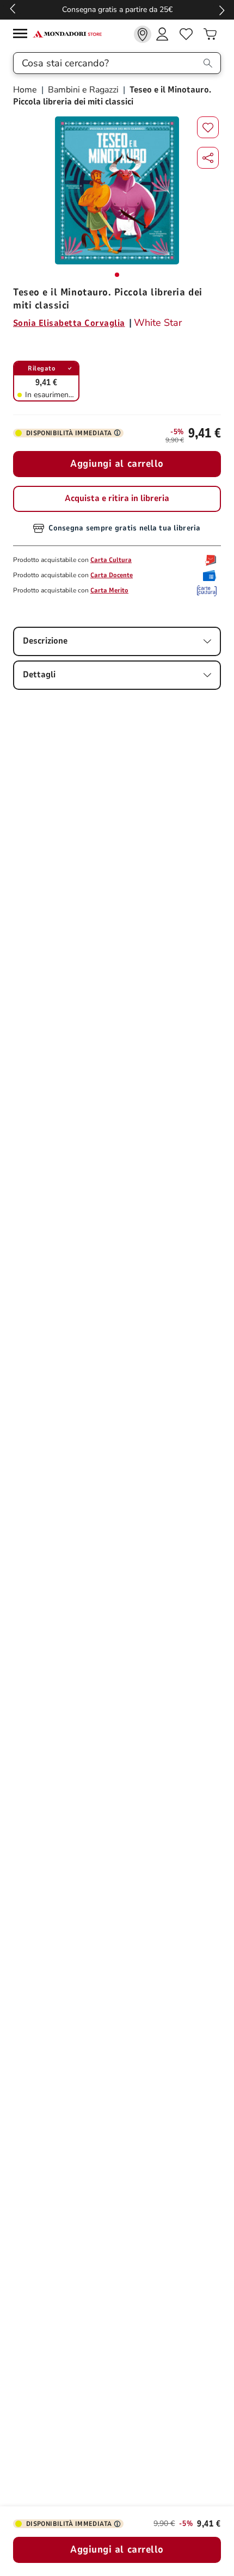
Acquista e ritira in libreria (117, 498)
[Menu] (23, 35)
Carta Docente (112, 575)
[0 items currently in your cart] (210, 34)
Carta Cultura (111, 560)
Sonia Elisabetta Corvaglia (69, 323)
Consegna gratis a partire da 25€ (117, 10)
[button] (208, 158)
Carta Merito (109, 590)
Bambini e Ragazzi (83, 90)
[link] (143, 34)
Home (26, 90)
